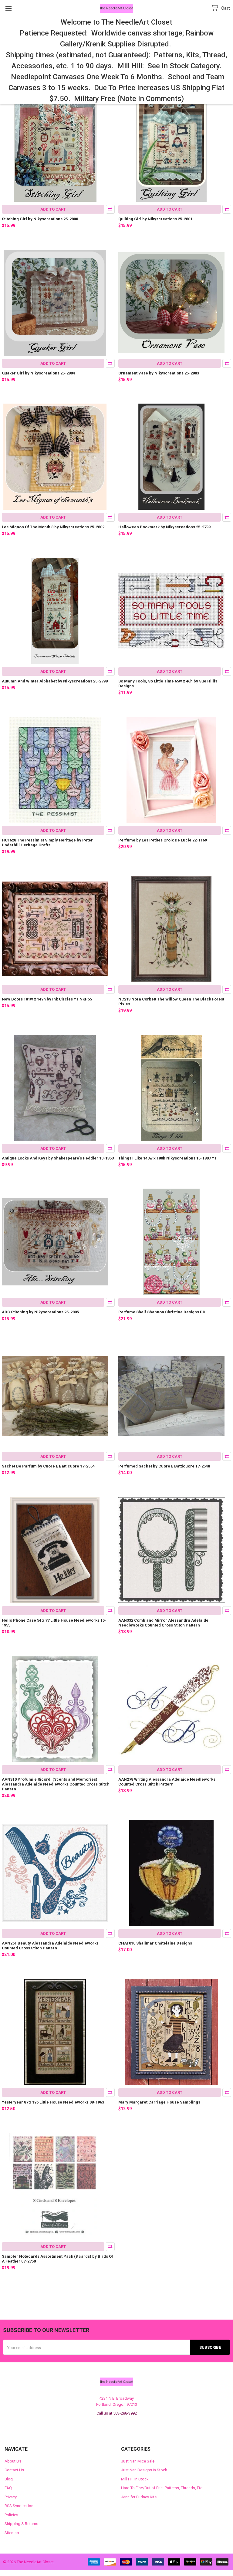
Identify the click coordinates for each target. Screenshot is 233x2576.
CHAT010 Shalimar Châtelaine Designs (155, 1943)
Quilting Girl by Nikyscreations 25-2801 (155, 219)
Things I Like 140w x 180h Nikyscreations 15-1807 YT (167, 1158)
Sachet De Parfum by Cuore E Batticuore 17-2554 (48, 1466)
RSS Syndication (19, 2506)
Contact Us (14, 2470)
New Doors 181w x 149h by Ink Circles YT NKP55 (47, 999)
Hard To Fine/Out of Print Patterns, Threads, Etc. (162, 2488)
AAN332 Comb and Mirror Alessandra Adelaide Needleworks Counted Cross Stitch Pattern (163, 1623)
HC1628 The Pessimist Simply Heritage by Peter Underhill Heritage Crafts (47, 843)
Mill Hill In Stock (135, 2479)
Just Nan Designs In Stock (144, 2470)
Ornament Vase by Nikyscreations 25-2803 (159, 373)
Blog (9, 2479)
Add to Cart (53, 209)
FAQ (8, 2488)
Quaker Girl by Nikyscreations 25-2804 (38, 373)
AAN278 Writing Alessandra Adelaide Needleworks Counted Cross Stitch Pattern (167, 1782)
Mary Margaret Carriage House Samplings (159, 2102)
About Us (13, 2461)
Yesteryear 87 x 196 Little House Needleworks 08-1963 (53, 2102)
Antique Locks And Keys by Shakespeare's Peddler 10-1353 (58, 1158)
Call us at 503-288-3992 (117, 2413)
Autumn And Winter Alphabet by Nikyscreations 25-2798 (55, 681)
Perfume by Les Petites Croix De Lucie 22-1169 (163, 840)
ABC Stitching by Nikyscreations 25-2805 (40, 1312)
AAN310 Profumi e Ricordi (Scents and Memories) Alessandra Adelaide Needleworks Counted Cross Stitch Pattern (56, 1784)
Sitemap (12, 2533)
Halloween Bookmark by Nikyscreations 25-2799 (164, 527)
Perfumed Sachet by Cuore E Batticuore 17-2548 (164, 1466)
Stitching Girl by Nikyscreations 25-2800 (40, 219)
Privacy (11, 2497)
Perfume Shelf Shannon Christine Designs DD (162, 1312)
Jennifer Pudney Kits (139, 2497)
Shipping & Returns (21, 2524)
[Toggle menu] (8, 8)
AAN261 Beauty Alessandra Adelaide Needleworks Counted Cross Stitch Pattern (50, 1946)
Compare (110, 209)
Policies (11, 2515)
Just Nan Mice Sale (138, 2461)
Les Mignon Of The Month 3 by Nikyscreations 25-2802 (53, 527)
